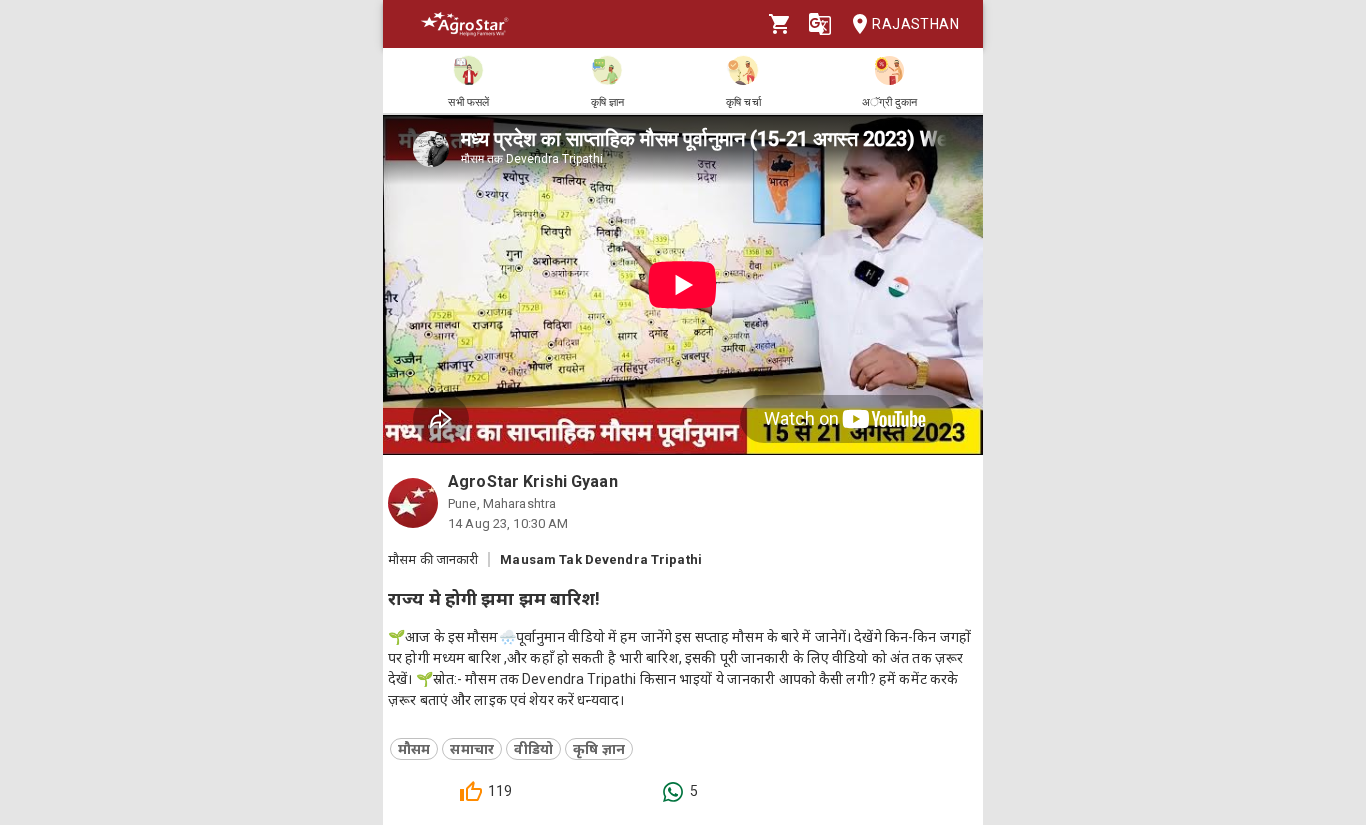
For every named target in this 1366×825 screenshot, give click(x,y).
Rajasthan (915, 24)
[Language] (820, 24)
